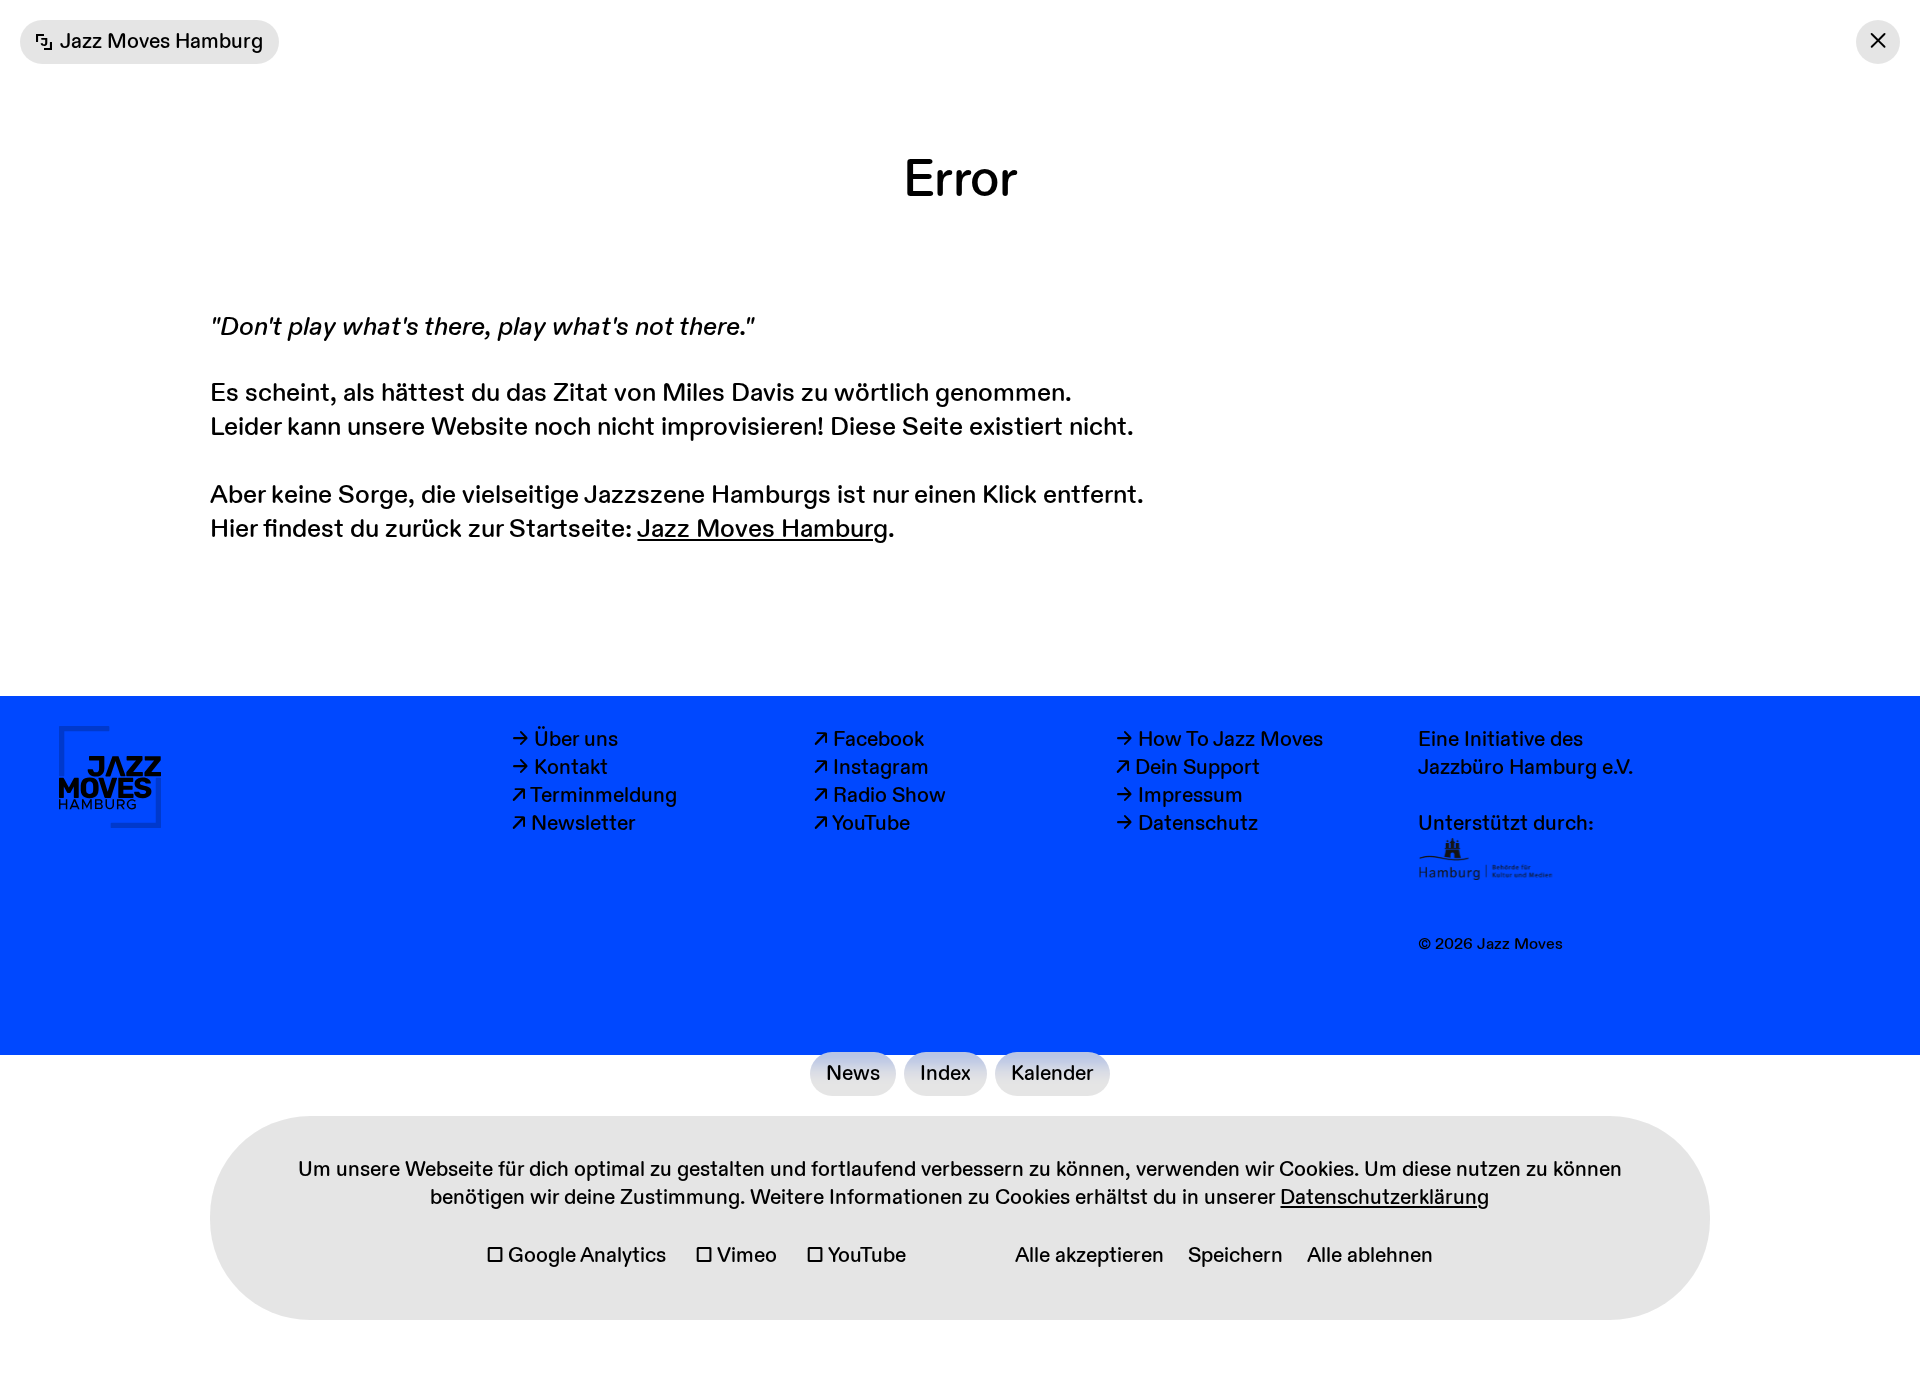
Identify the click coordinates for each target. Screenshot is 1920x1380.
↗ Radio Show (880, 796)
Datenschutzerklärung (1384, 1198)
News (853, 1074)
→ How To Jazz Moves (1219, 740)
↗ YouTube (862, 824)
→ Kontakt (560, 768)
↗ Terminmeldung (594, 796)
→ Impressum (1179, 796)
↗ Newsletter (574, 824)
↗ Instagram (871, 768)
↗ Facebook (869, 740)
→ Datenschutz (1187, 824)
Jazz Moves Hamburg (762, 529)
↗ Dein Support (1188, 768)
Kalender (1052, 1074)
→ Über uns (565, 740)
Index (945, 1074)
